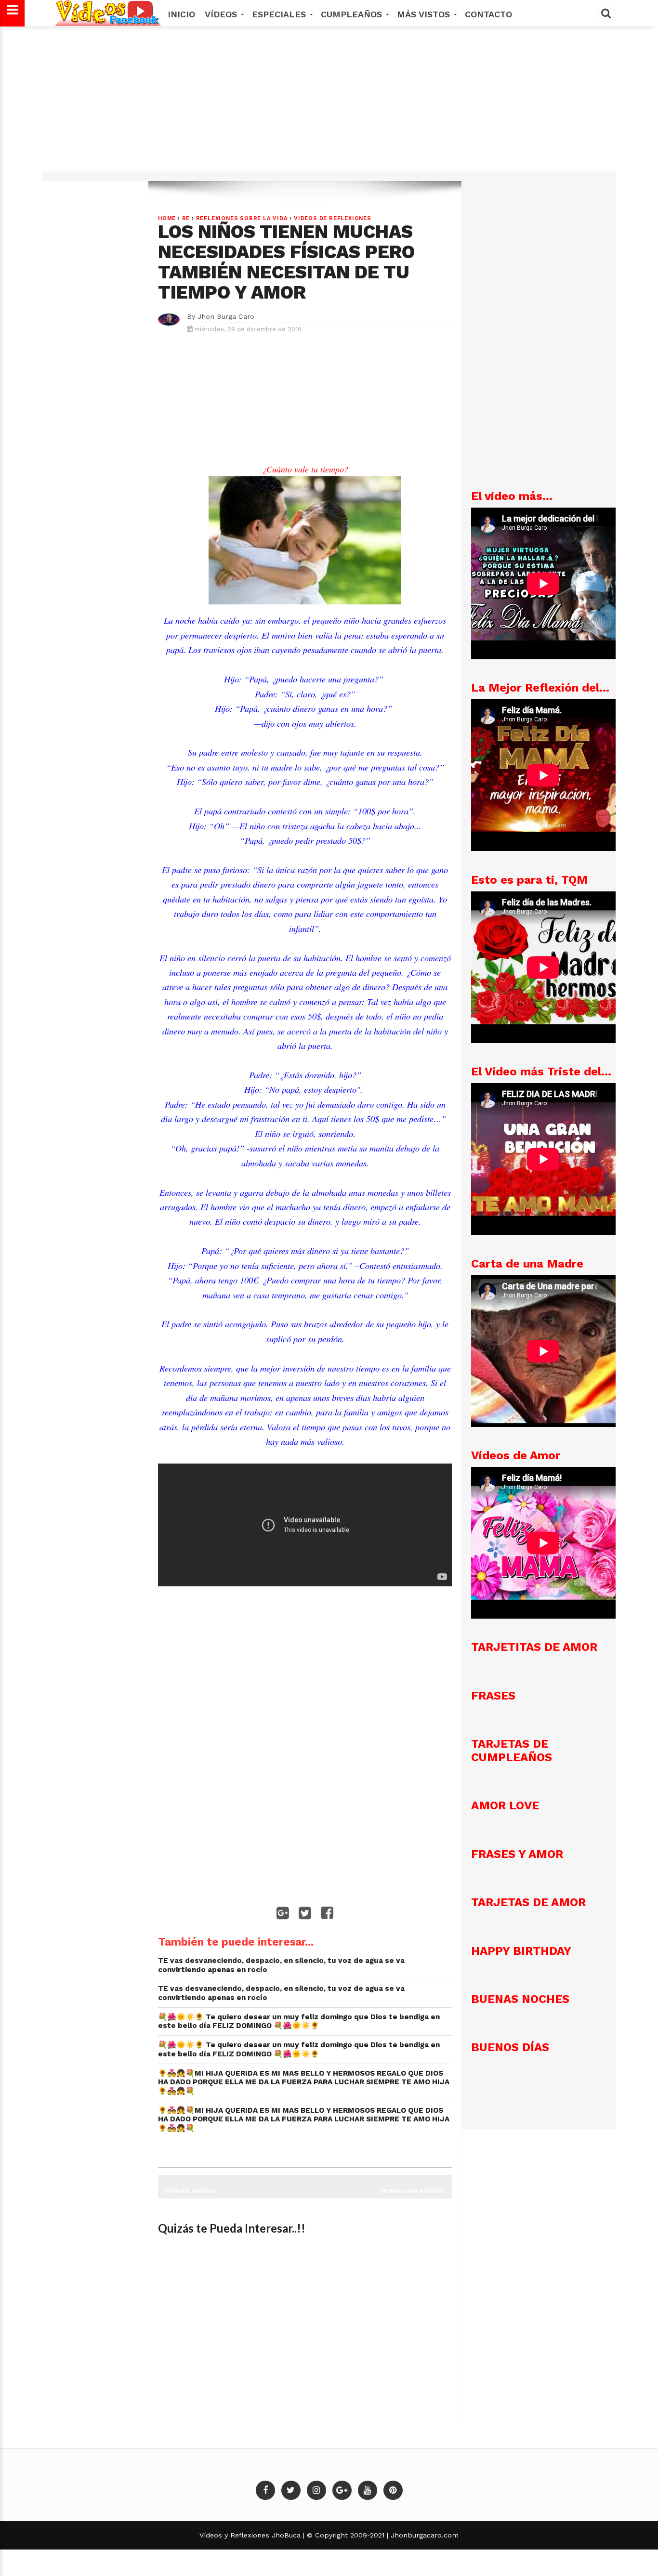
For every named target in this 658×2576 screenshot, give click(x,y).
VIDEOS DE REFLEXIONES (333, 218)
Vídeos (222, 14)
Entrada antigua (191, 2191)
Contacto (488, 14)
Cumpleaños (353, 14)
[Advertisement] (329, 104)
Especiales (280, 14)
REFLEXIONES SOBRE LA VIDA (242, 218)
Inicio (181, 14)
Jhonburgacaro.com (423, 2535)
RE (186, 218)
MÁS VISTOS (425, 14)
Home (167, 218)
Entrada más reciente (413, 2191)
